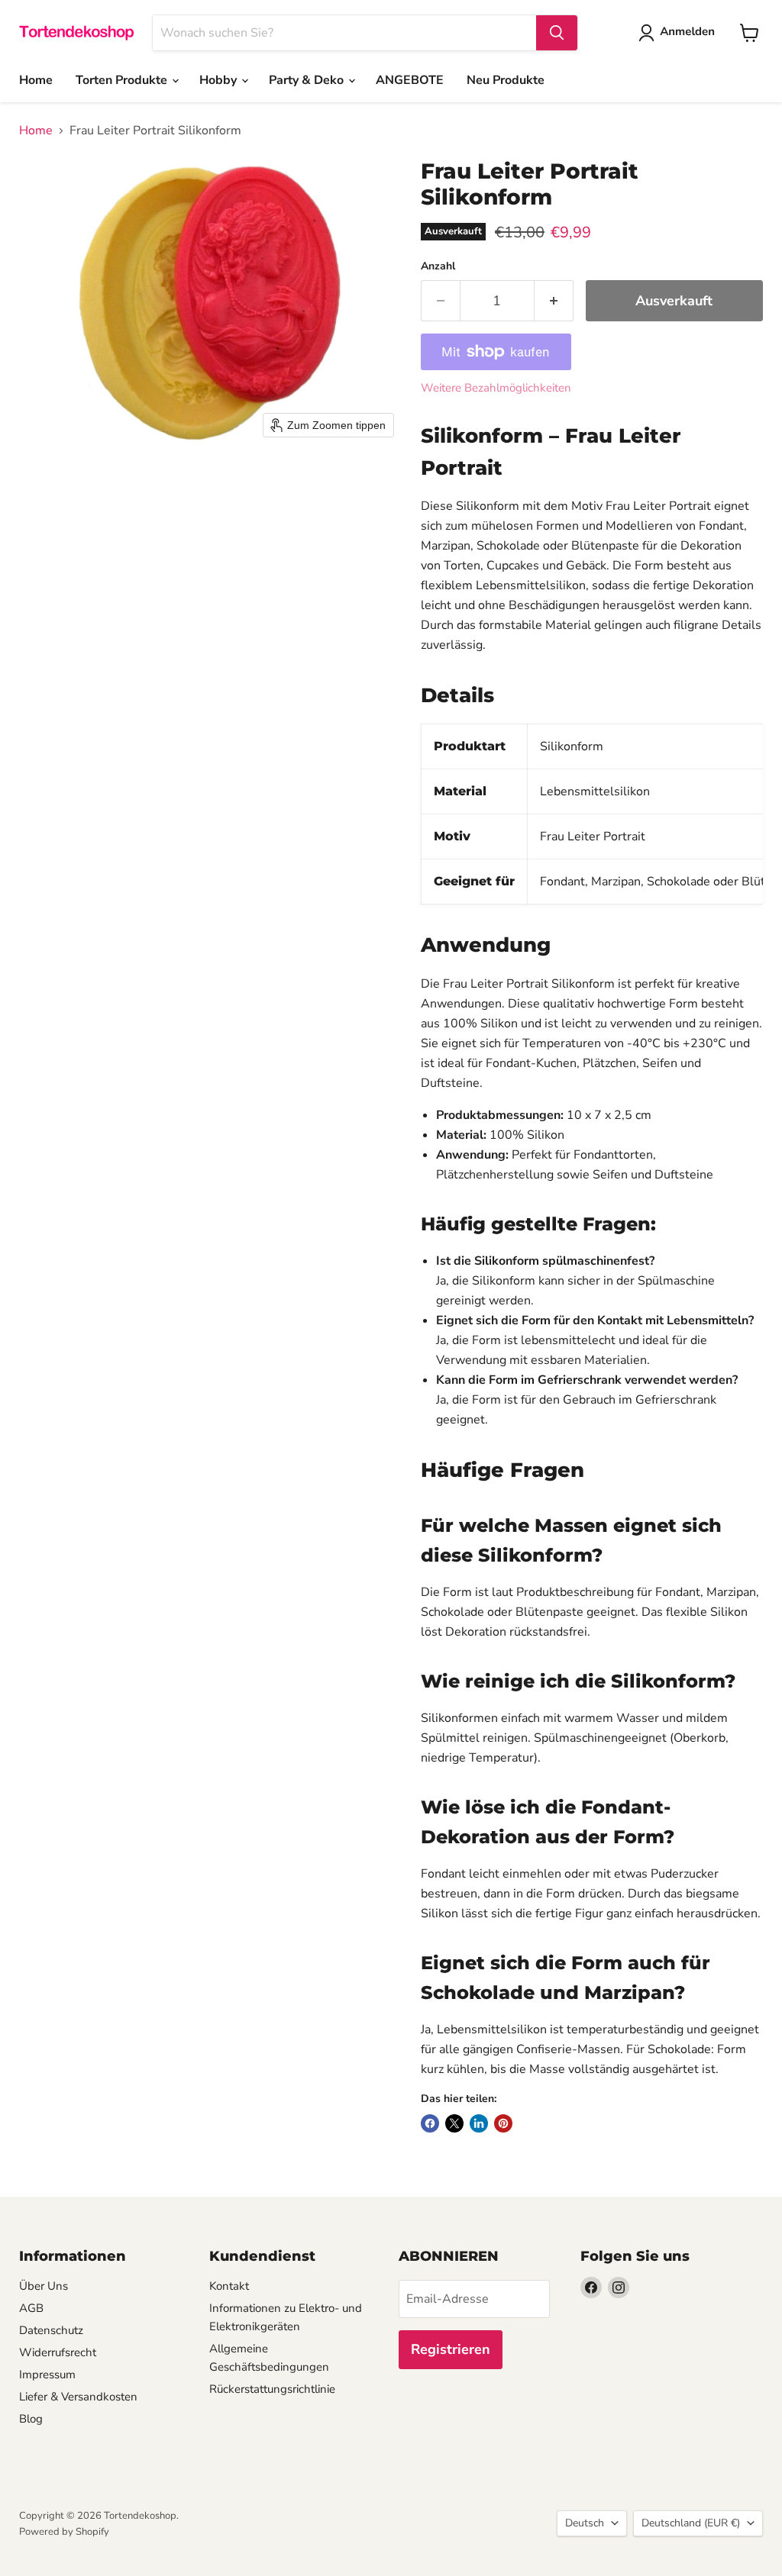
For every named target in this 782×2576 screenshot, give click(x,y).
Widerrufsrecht (58, 2352)
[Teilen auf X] (454, 2123)
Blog (31, 2419)
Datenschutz (51, 2330)
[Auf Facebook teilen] (430, 2123)
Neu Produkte (506, 80)
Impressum (47, 2374)
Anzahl (438, 266)
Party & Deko (308, 80)
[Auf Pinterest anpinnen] (503, 2123)
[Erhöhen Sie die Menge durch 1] (554, 301)
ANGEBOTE (410, 80)
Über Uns (44, 2286)
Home (36, 80)
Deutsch (585, 2523)
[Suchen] (557, 33)
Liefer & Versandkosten (78, 2397)
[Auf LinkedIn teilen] (479, 2123)
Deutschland (691, 2523)
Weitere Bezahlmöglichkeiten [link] (496, 388)
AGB (31, 2308)
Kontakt (229, 2286)
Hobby (220, 80)
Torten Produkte (123, 80)
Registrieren (451, 2349)
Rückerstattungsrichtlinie (272, 2389)
